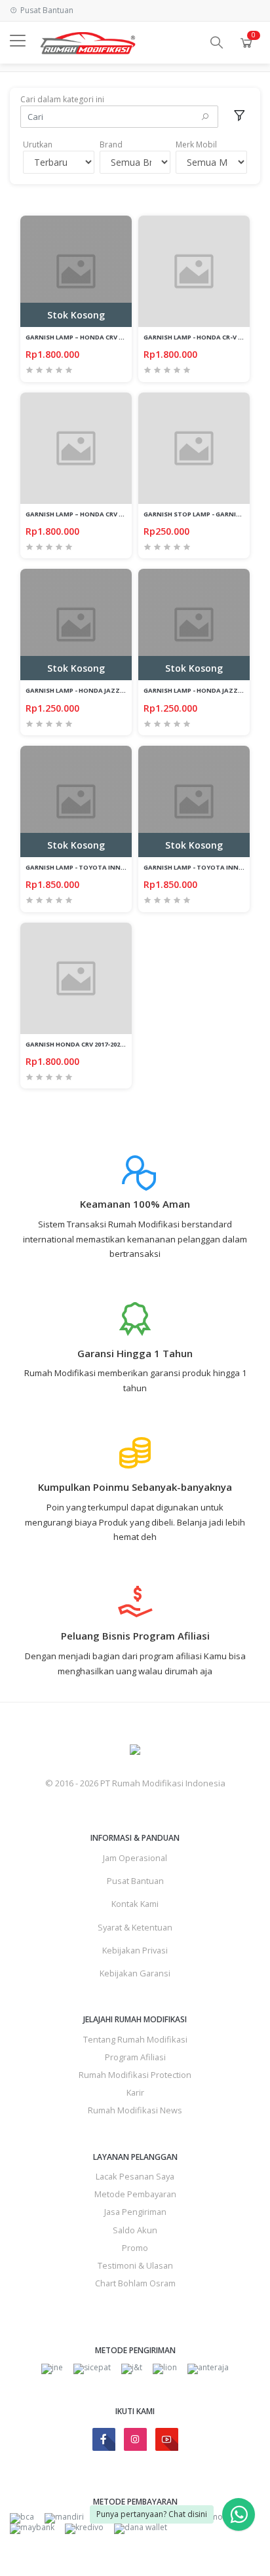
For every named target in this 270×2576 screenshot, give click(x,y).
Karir (135, 2092)
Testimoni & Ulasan (135, 2265)
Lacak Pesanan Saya (135, 2176)
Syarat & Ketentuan (135, 1927)
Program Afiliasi (135, 2057)
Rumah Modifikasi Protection (135, 2075)
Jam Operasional (135, 1858)
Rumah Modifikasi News (135, 2110)
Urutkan (38, 144)
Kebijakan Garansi (135, 1973)
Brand (111, 144)
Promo (135, 2248)
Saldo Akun (135, 2230)
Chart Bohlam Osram (135, 2283)
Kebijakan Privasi (135, 1950)
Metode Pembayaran (135, 2194)
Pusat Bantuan (135, 1881)
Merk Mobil (196, 144)
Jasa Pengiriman (135, 2212)
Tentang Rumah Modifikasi (135, 2039)
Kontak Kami (135, 1904)
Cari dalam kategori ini (62, 99)
